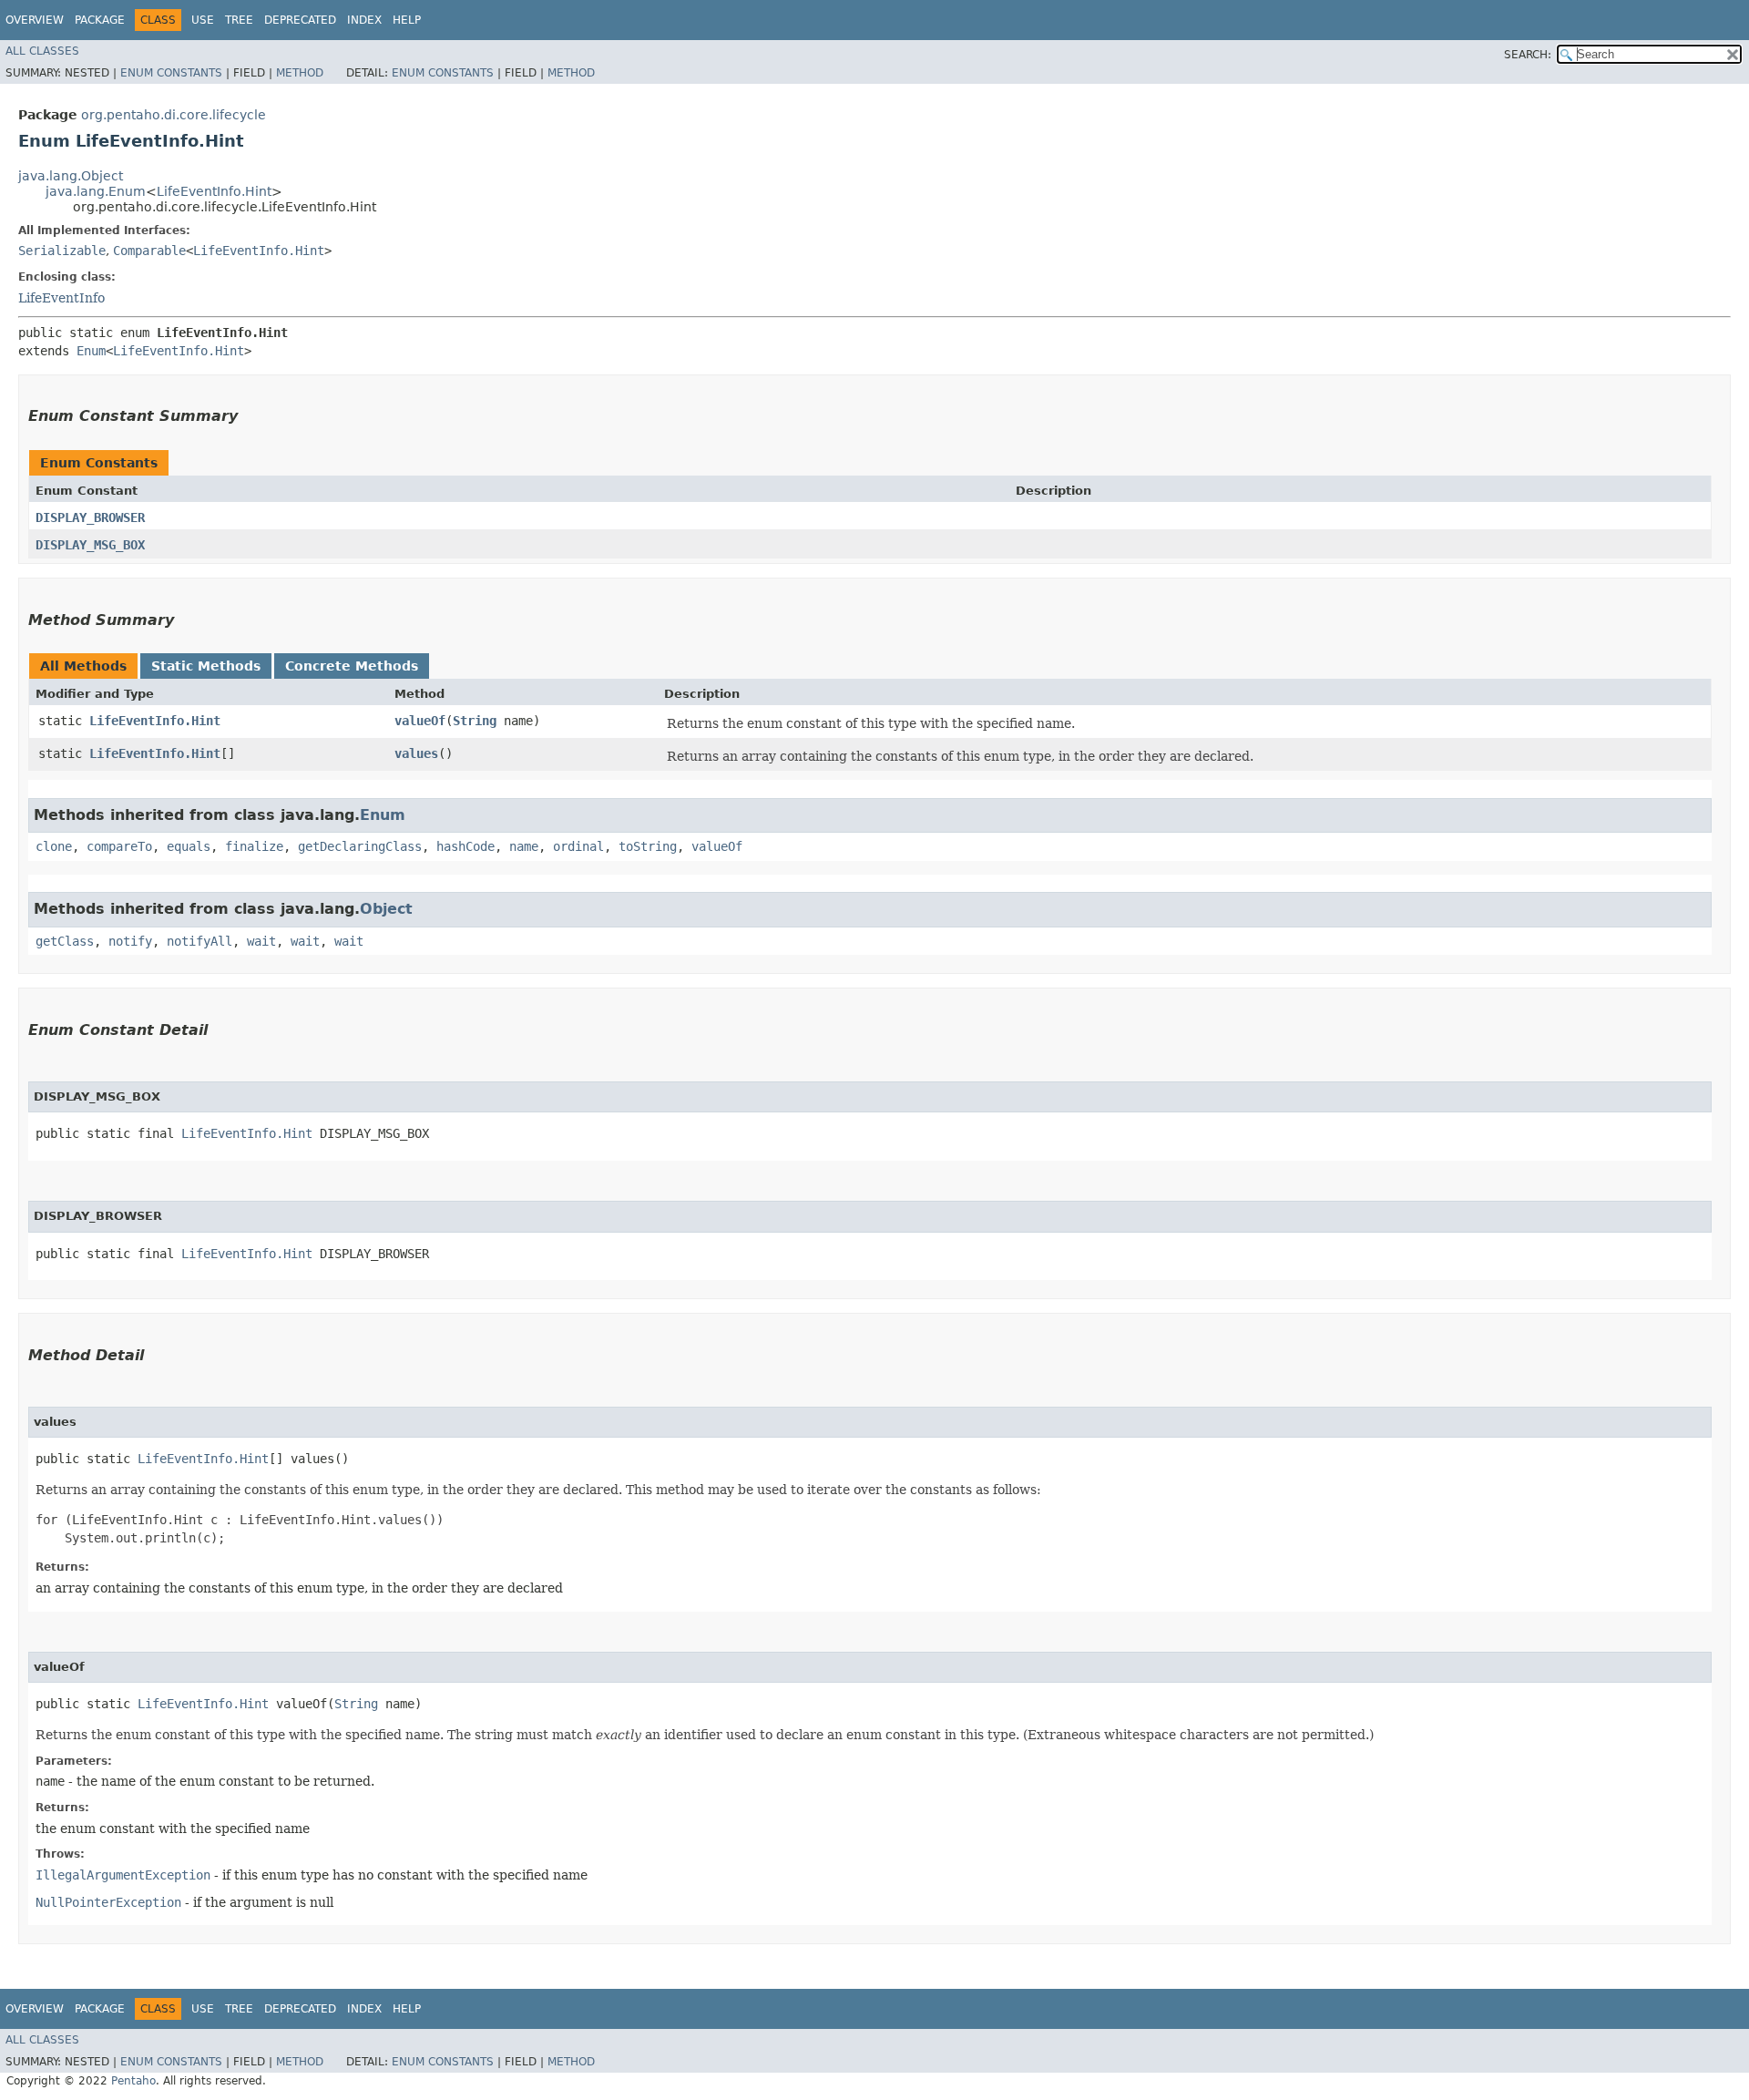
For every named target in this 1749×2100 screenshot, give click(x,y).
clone (54, 846)
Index (364, 20)
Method (300, 73)
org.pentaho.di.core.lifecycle (174, 115)
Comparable (149, 251)
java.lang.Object (71, 176)
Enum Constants (171, 73)
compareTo (119, 846)
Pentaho (133, 2081)
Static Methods (206, 666)
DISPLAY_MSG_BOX (90, 545)
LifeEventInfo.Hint (214, 191)
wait (261, 941)
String (475, 721)
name (524, 846)
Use (203, 20)
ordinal (578, 846)
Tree (239, 20)
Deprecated (300, 20)
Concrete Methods (352, 666)
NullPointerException (108, 1902)
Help (407, 20)
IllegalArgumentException (123, 1875)
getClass (65, 941)
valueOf (420, 721)
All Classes (42, 51)
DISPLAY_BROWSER (90, 517)
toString (648, 846)
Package (100, 20)
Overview (35, 20)
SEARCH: (1528, 55)
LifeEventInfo (61, 298)
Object (386, 909)
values (416, 753)
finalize (254, 846)
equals (189, 846)
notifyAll (199, 941)
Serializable (62, 251)
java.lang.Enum (96, 191)
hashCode (465, 846)
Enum (91, 351)
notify (130, 941)
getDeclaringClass (360, 846)
